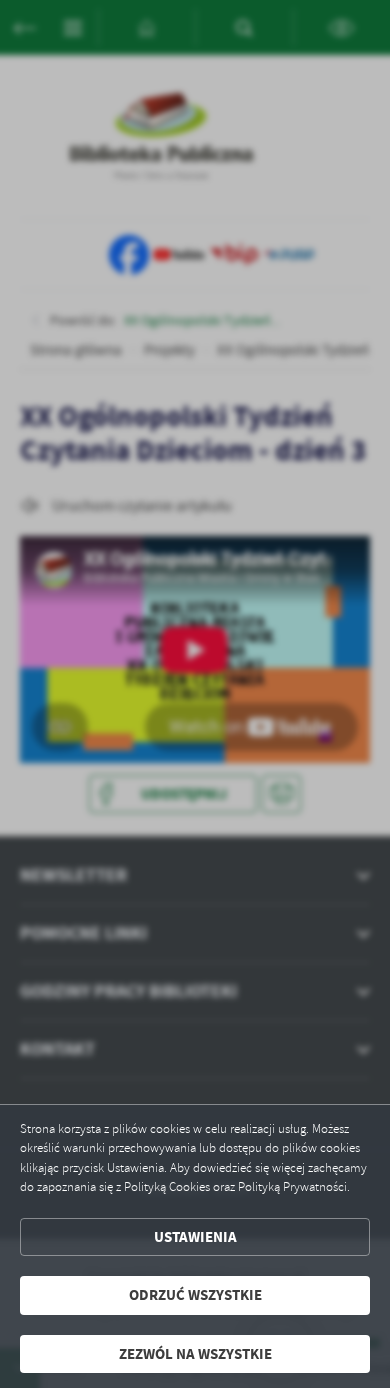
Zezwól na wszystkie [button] (195, 1354)
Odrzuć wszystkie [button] (195, 1295)
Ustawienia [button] (195, 1237)
